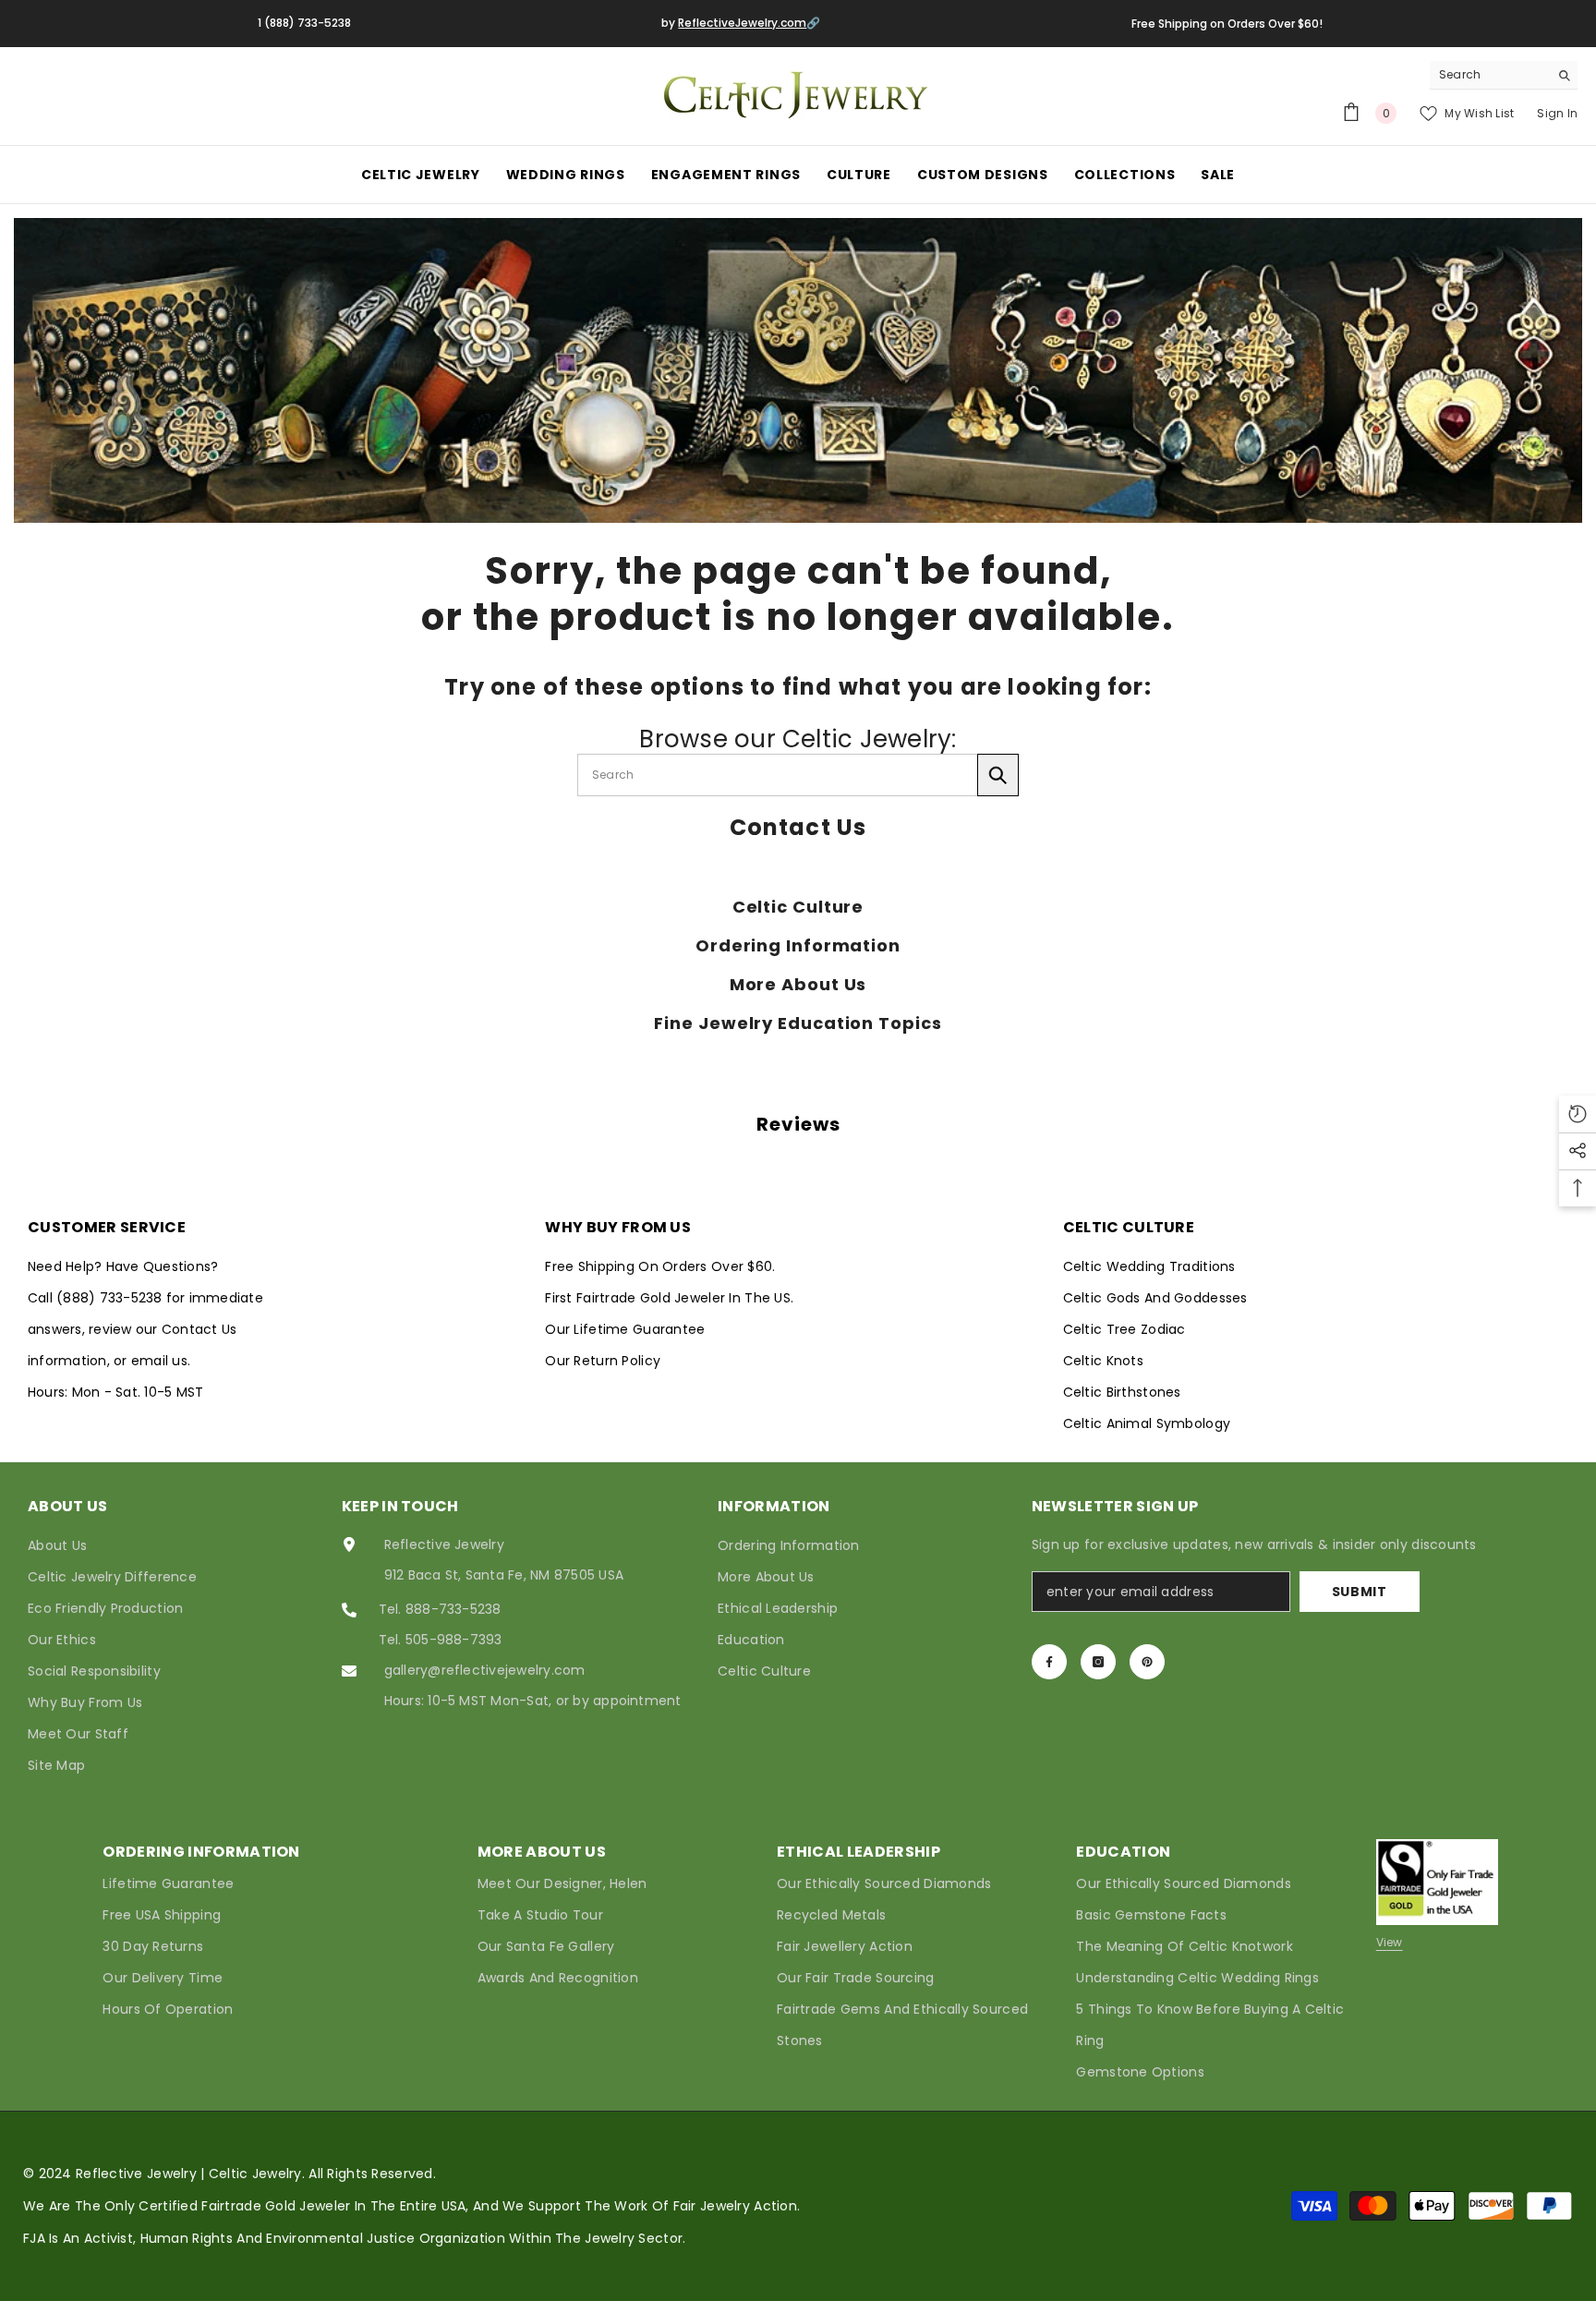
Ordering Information (798, 946)
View (1390, 1942)
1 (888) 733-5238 (304, 23)
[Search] (1504, 75)
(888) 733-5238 (111, 1298)
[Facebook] (1049, 1662)
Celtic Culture (798, 907)
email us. (161, 1361)
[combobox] (1489, 75)
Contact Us (798, 828)
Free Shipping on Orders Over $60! (1227, 24)
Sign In (1557, 113)
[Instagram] (1098, 1662)
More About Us (798, 985)
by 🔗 (741, 23)
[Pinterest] (1147, 1662)
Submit (1360, 1592)
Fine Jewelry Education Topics (798, 1023)
